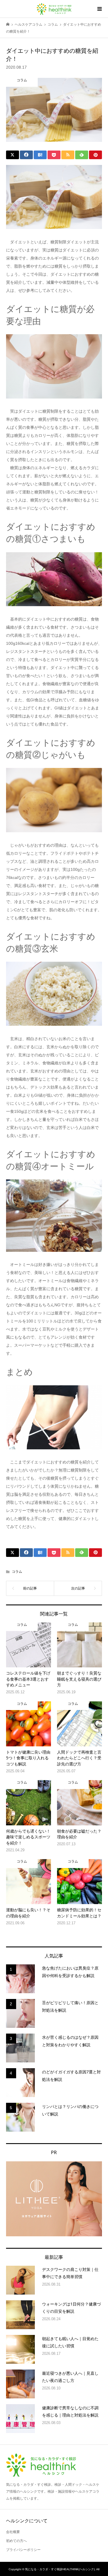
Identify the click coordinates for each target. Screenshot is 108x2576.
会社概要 (13, 2532)
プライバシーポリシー (23, 2550)
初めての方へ (16, 2541)
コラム (17, 1572)
